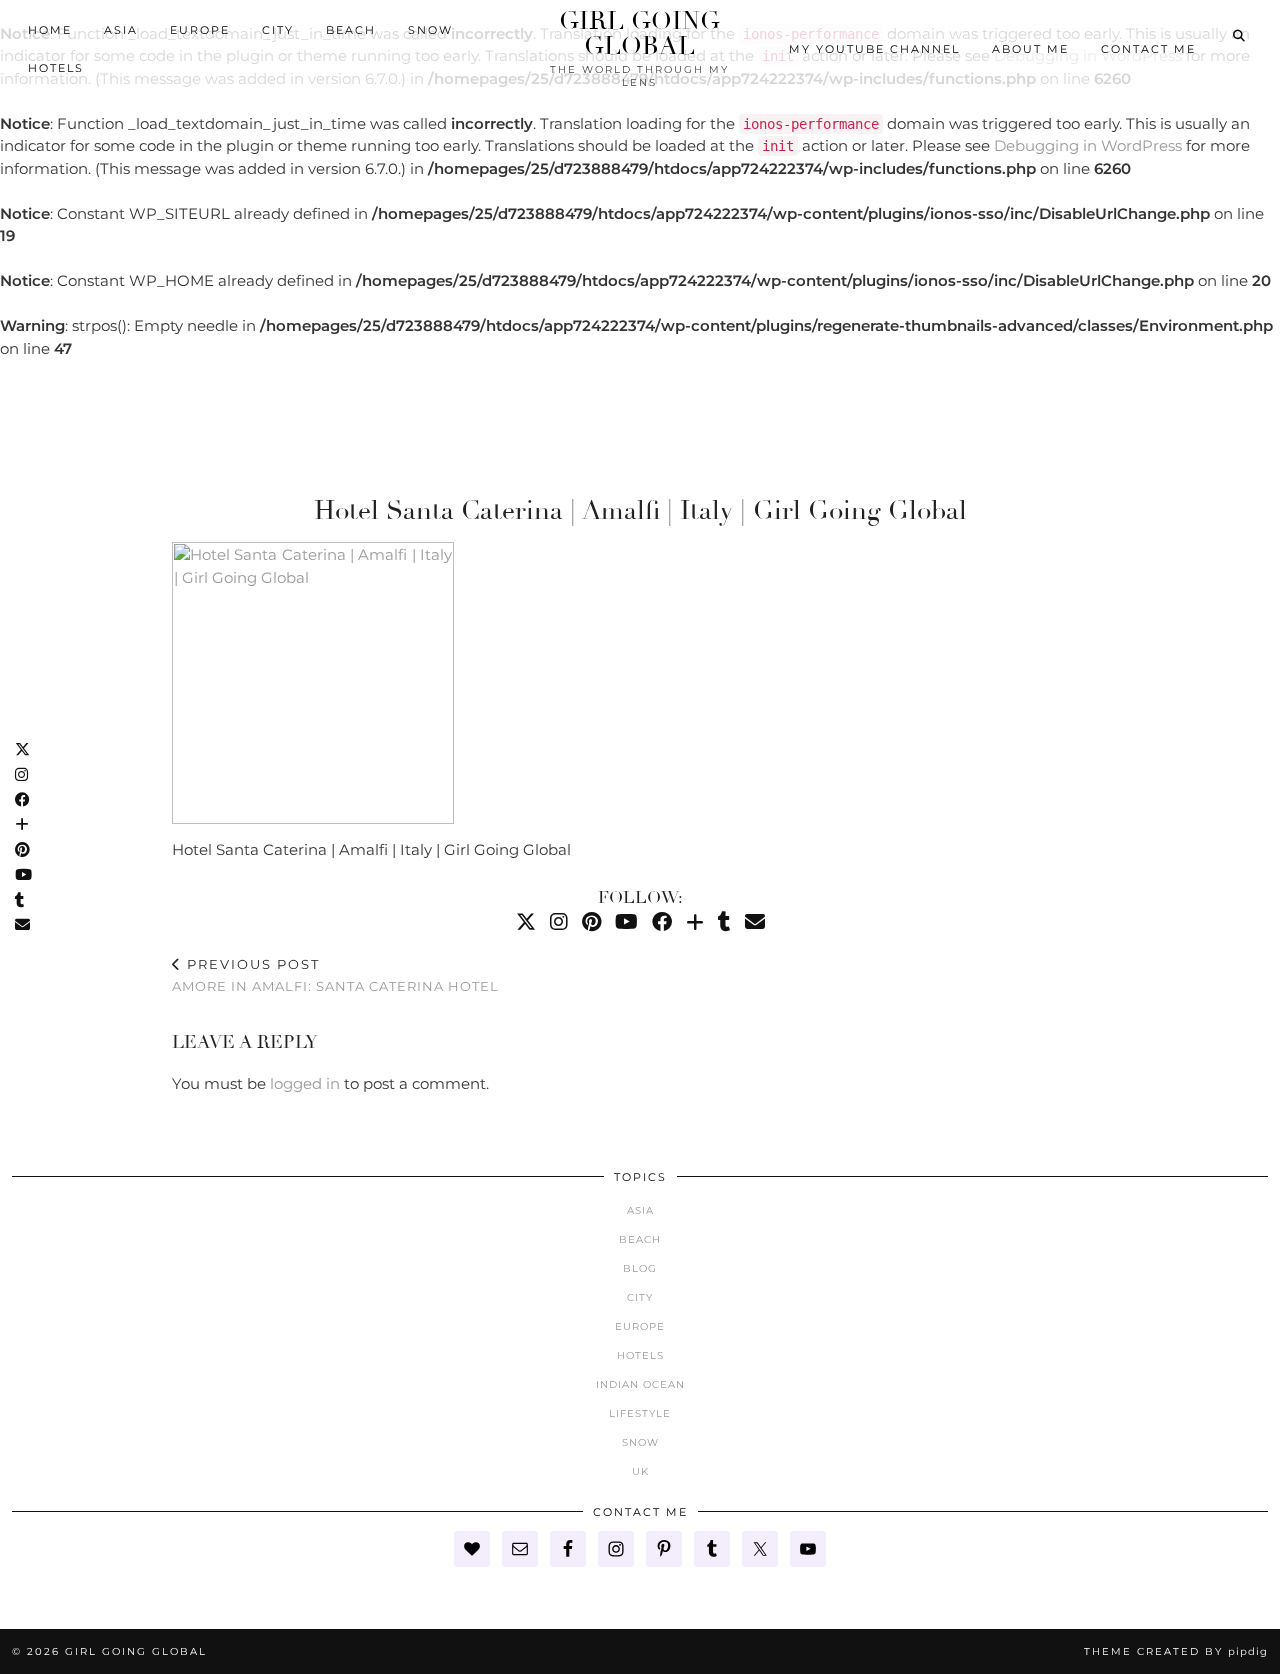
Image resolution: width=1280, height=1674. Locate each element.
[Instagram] (559, 922)
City (278, 30)
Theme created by (1176, 1651)
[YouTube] (626, 922)
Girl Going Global (639, 33)
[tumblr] (724, 922)
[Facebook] (662, 922)
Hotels (56, 68)
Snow (430, 30)
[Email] (755, 922)
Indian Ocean (640, 1384)
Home (50, 30)
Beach (351, 30)
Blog (640, 1268)
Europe (200, 30)
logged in (305, 1083)
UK (640, 1471)
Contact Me (1148, 49)
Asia (121, 30)
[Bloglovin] (695, 922)
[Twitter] (526, 922)
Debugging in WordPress (1088, 145)
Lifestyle (640, 1413)
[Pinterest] (591, 922)
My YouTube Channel (874, 49)
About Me (1030, 49)
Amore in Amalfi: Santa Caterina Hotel (335, 975)
